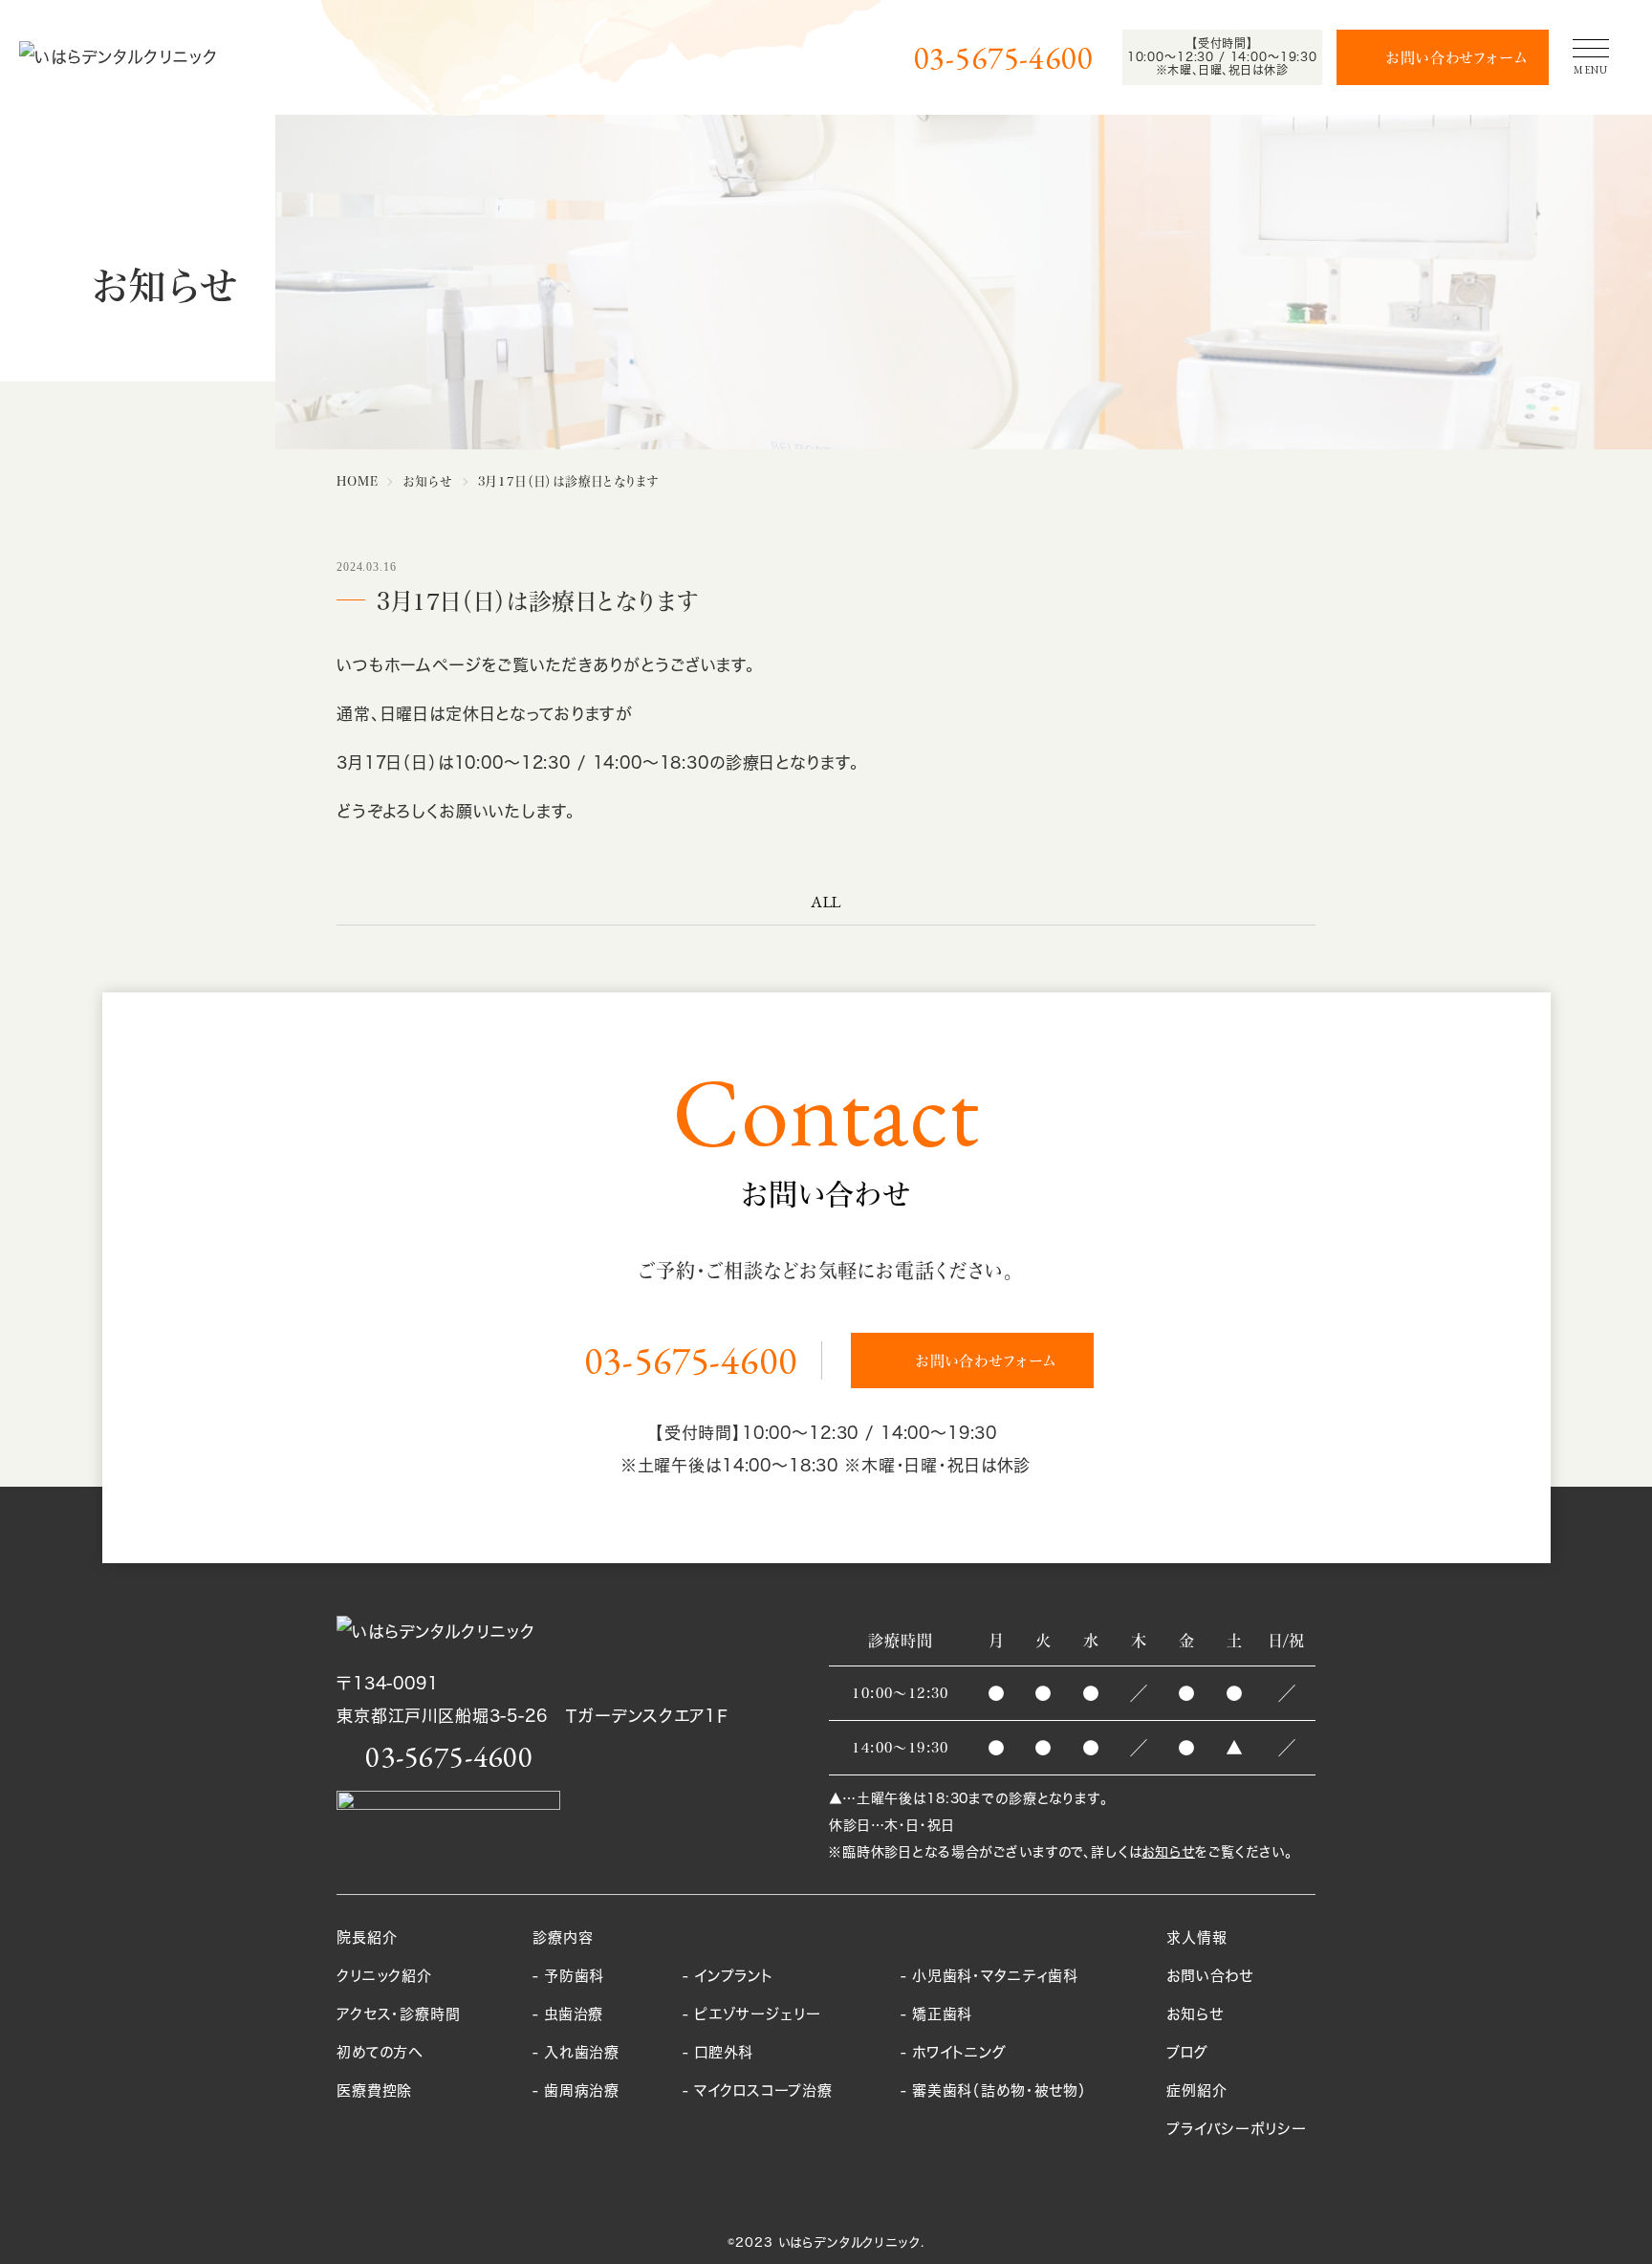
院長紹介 (367, 1937)
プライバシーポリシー (1237, 2129)
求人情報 (1196, 1937)
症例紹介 (1196, 2090)
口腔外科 (724, 2052)
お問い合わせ (1210, 1976)
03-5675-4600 (1004, 58)
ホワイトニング (959, 2052)
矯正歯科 (942, 2014)
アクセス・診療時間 (399, 2014)
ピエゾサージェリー (758, 2014)
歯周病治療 (582, 2090)
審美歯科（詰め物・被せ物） (1000, 2090)
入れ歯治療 (582, 2052)
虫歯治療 (574, 2014)
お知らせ (1168, 1851)
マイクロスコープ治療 (763, 2090)
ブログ (1187, 2052)
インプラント (734, 1976)
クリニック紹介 (384, 1976)
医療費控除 (374, 2090)
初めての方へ (380, 2052)
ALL (826, 902)
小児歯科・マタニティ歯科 (995, 1976)
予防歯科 (574, 1976)
